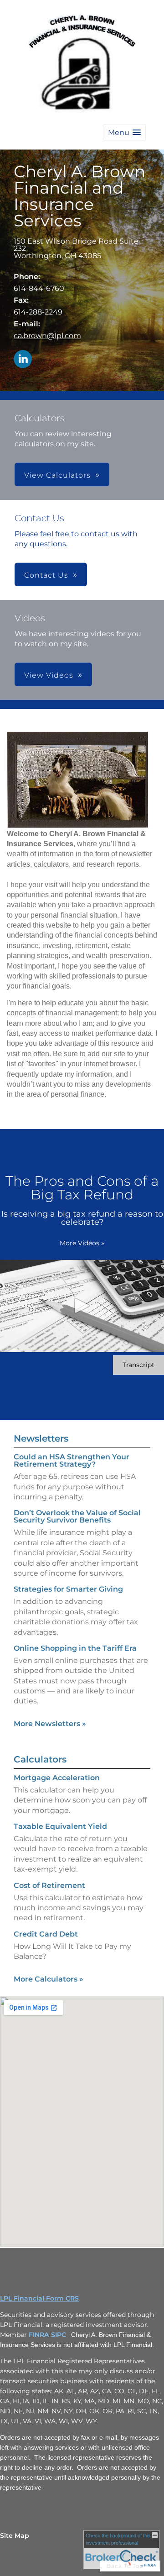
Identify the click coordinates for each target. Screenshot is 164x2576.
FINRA (39, 2335)
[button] (124, 132)
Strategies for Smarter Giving (68, 1589)
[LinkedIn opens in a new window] (23, 360)
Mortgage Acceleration (57, 1778)
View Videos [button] (49, 675)
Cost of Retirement (49, 1885)
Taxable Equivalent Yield (60, 1826)
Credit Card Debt (46, 1934)
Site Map (15, 2536)
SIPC (59, 2335)
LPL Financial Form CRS (39, 2298)
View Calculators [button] (57, 475)
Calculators (40, 1759)
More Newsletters (50, 1724)
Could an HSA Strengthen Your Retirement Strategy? (72, 1460)
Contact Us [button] (46, 575)
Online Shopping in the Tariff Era (75, 1648)
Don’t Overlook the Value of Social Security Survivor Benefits (77, 1516)
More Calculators (49, 1979)
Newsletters (41, 1438)
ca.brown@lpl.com (47, 336)
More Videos (82, 1243)
